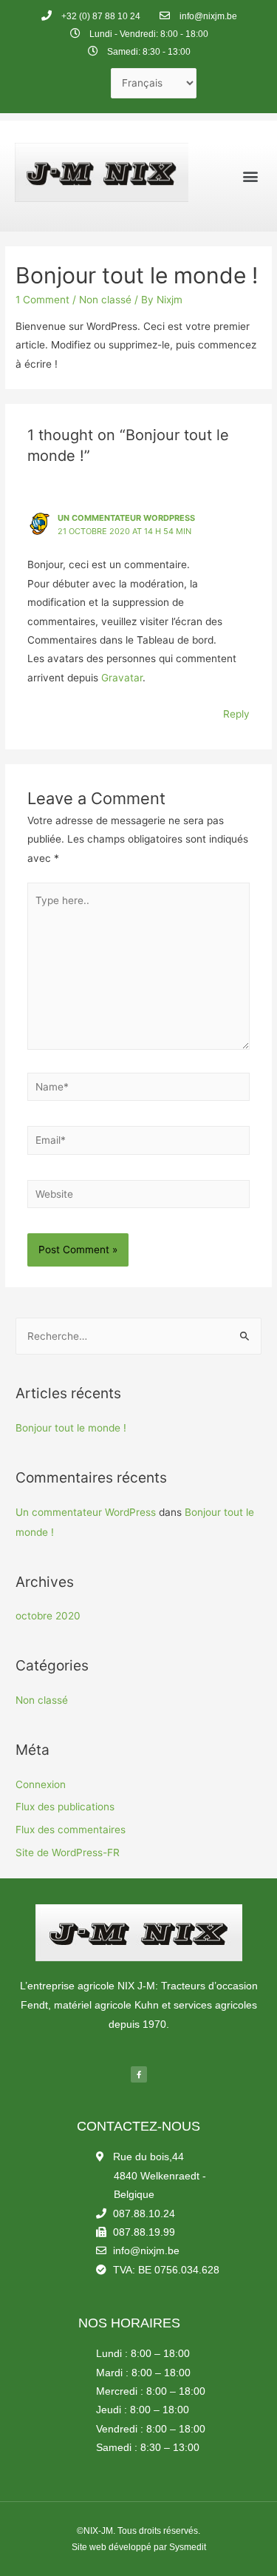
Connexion (41, 1784)
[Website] (139, 1197)
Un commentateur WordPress (126, 518)
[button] (250, 176)
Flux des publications (65, 1807)
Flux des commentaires (71, 1830)
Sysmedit (188, 2547)
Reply (236, 714)
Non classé (105, 300)
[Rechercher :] (138, 1336)
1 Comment (42, 300)
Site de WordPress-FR (68, 1852)
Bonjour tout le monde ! (71, 1428)
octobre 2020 (48, 1616)
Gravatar (122, 678)
